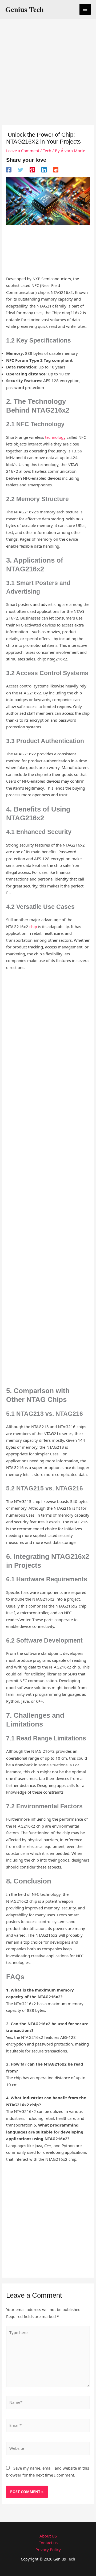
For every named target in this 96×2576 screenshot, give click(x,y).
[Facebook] (9, 170)
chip (33, 926)
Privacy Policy (48, 2550)
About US (48, 2536)
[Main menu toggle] (85, 9)
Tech (47, 151)
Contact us (48, 2543)
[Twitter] (21, 170)
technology (55, 437)
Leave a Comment (23, 151)
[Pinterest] (32, 170)
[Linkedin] (44, 170)
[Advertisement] (48, 73)
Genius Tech (25, 9)
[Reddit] (56, 170)
